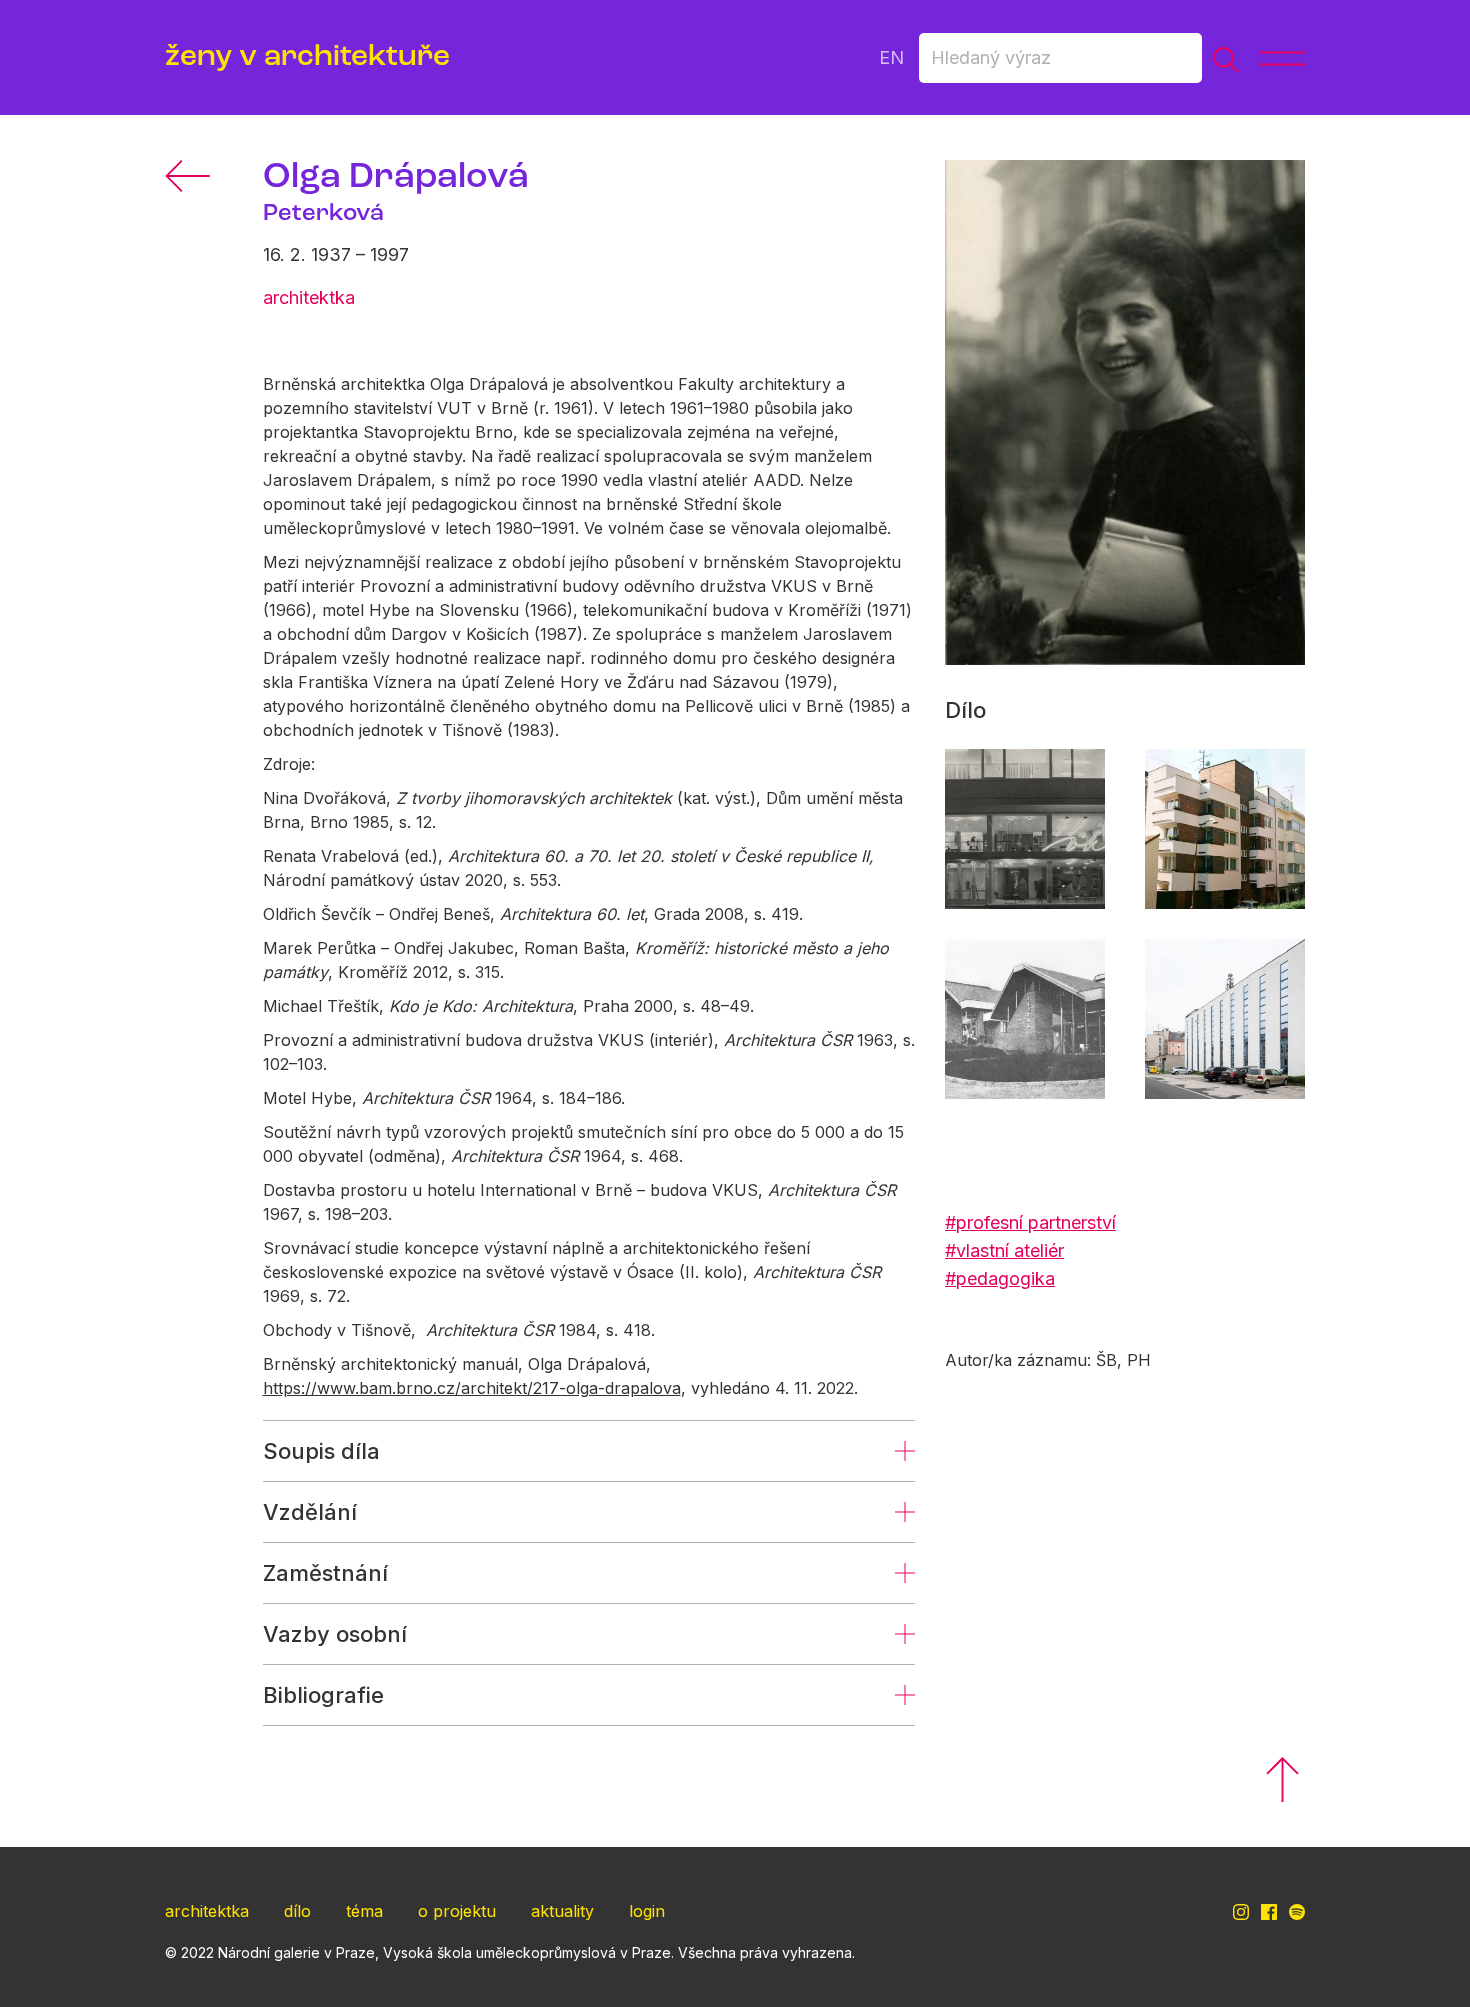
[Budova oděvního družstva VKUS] (1025, 829)
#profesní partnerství (1030, 1222)
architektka (207, 1911)
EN (891, 57)
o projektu (457, 1911)
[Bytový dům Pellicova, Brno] (1225, 829)
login (647, 1911)
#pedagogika (1000, 1278)
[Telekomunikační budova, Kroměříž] (1225, 1019)
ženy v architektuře (307, 57)
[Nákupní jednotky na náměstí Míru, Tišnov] (1025, 1019)
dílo (297, 1911)
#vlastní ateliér (1004, 1250)
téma (364, 1911)
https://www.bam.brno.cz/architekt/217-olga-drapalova (472, 1388)
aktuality (562, 1911)
